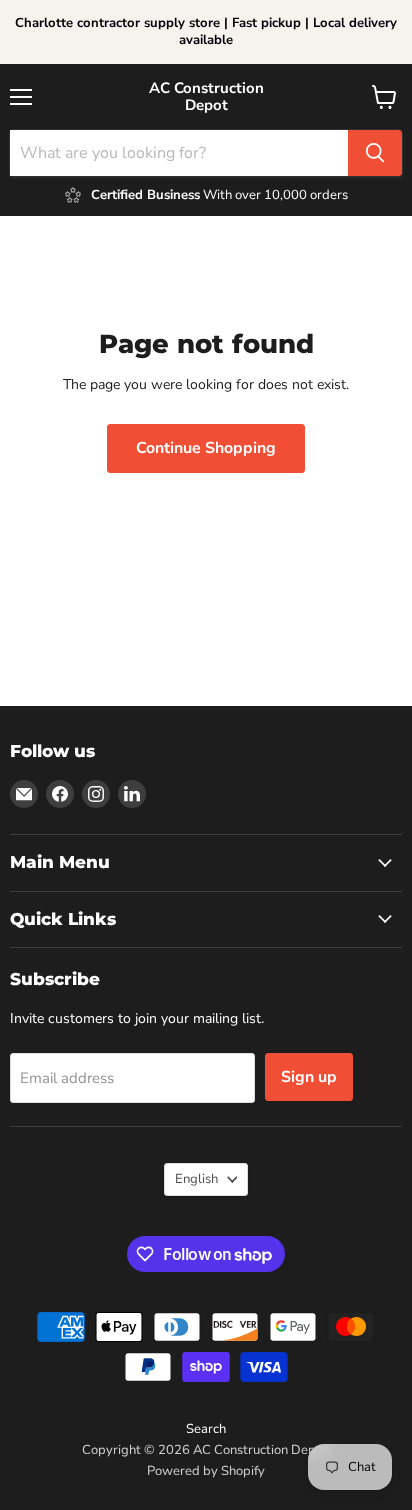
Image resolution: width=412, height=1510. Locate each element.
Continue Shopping (206, 448)
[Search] (375, 153)
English (196, 1179)
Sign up (309, 1077)
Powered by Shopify (206, 1471)
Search (206, 1429)
